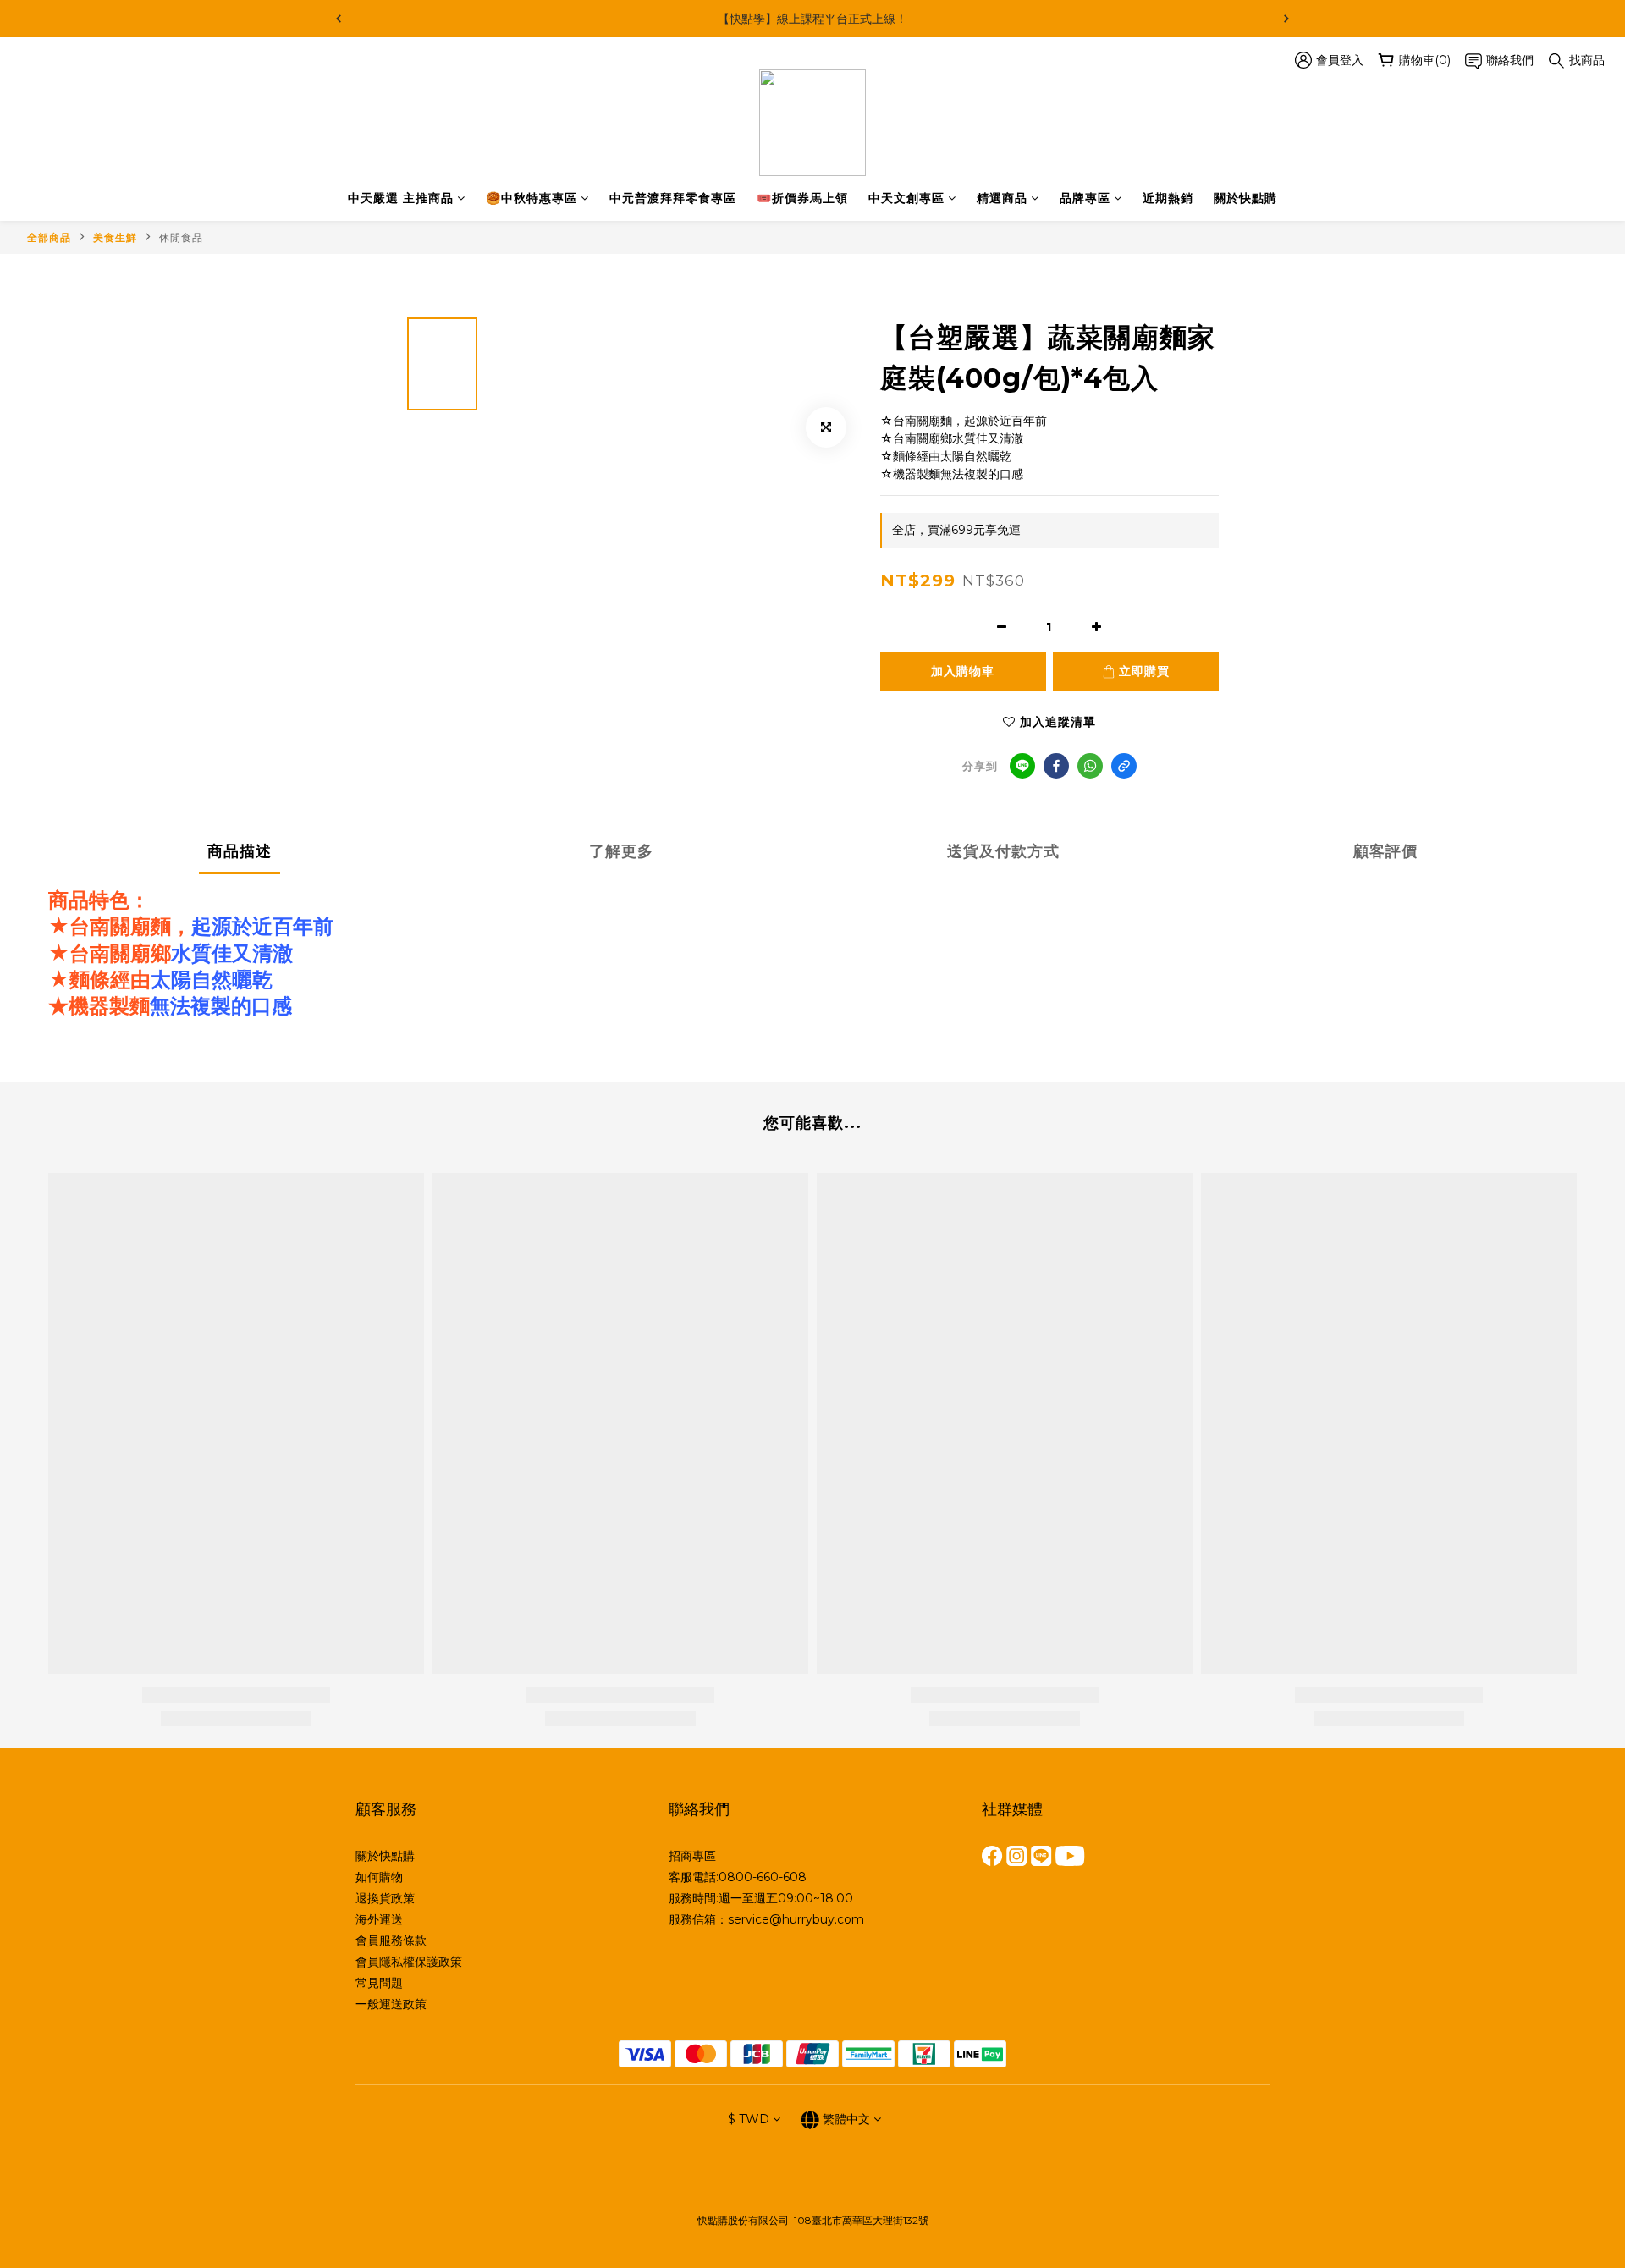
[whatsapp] (1090, 766)
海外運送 (379, 1919)
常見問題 (379, 1983)
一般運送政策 (391, 2004)
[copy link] (1124, 766)
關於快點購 (1245, 198)
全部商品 (49, 237)
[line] (1022, 766)
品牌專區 (1085, 198)
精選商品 (1002, 198)
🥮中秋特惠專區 (532, 198)
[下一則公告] (1286, 19)
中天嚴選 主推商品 (401, 198)
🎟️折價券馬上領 (802, 198)
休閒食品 (181, 237)
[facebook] (1056, 766)
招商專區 (692, 1856)
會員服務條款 (391, 1940)
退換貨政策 (385, 1898)
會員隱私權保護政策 (409, 1962)
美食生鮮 (115, 237)
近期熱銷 (1168, 198)
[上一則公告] (339, 19)
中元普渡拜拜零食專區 (673, 198)
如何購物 (379, 1877)
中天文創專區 (906, 198)
